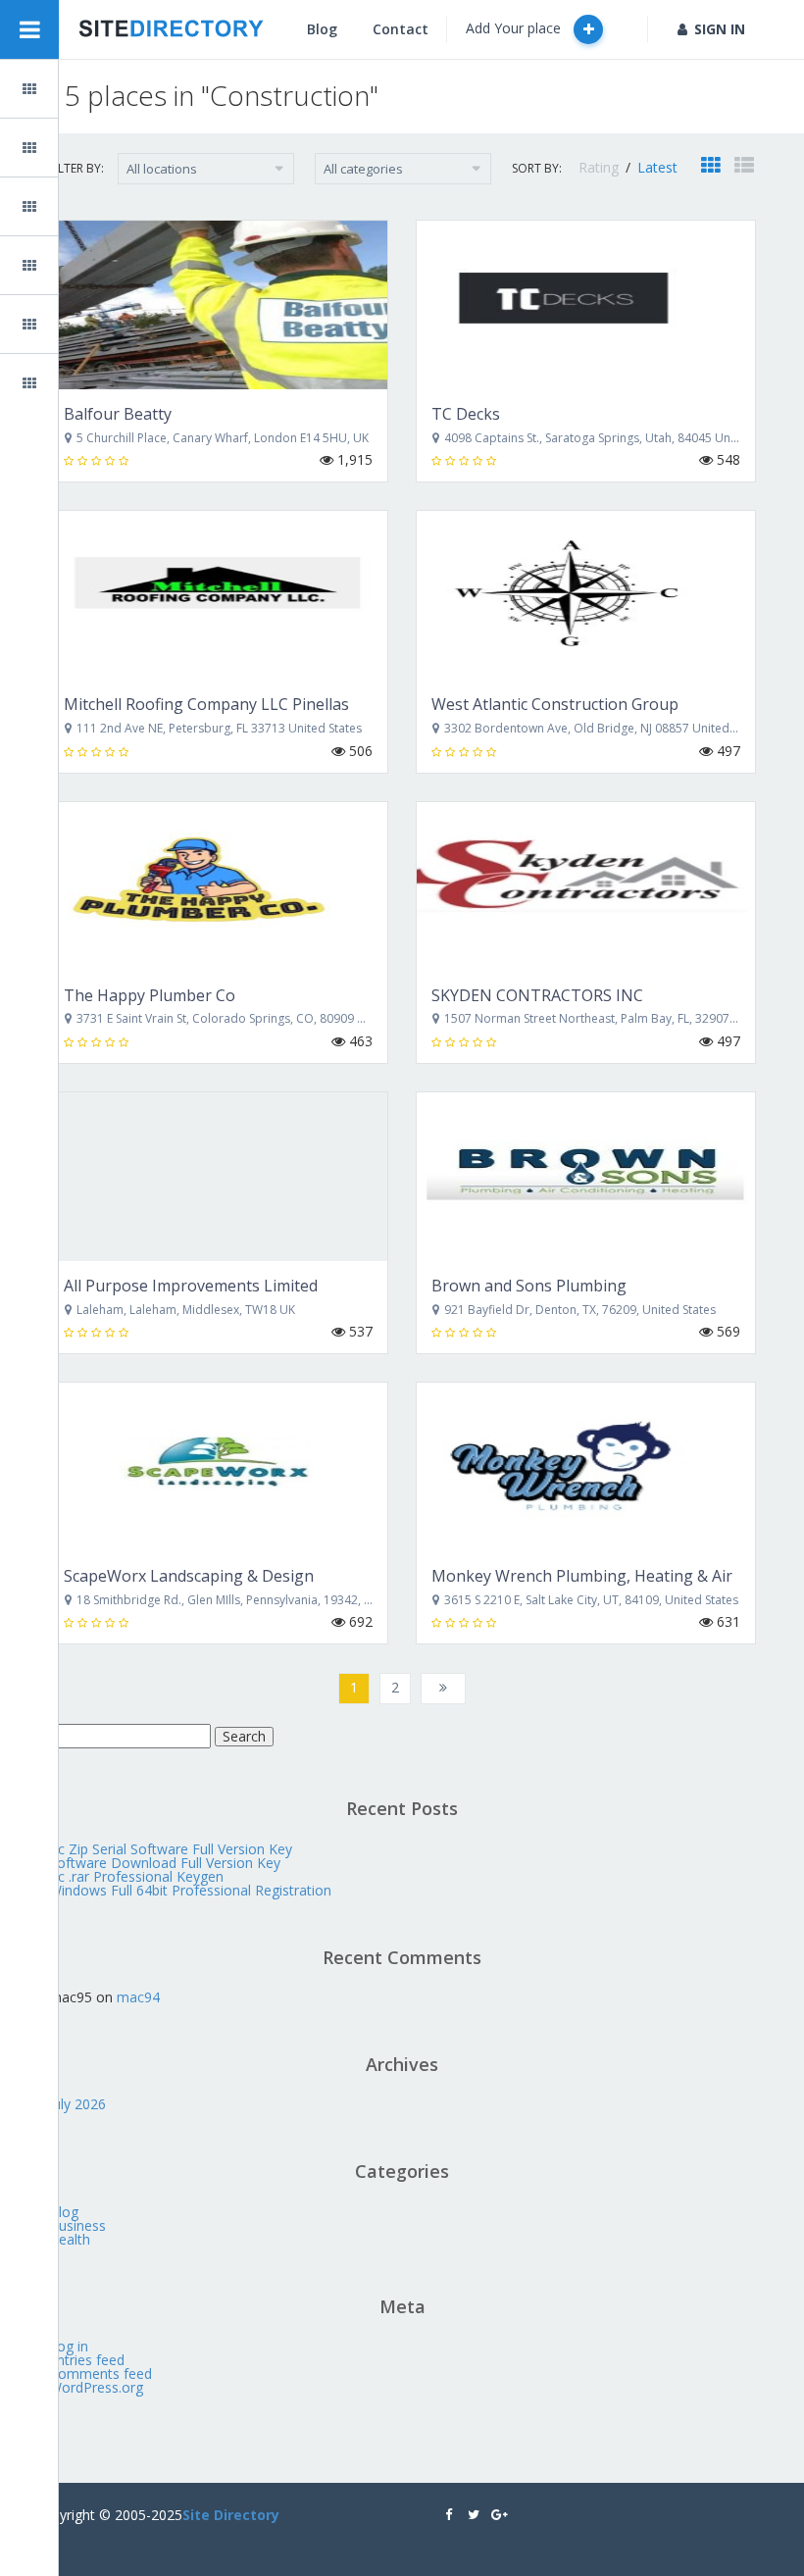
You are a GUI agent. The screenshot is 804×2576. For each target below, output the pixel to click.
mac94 (138, 1997)
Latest (657, 167)
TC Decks (466, 414)
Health (70, 2239)
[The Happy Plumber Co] (218, 886)
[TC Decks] (586, 305)
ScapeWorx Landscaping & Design (189, 1576)
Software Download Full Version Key (165, 1863)
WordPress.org (96, 2387)
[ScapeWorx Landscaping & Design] (218, 1467)
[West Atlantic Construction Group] (586, 595)
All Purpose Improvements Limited (191, 1286)
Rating (601, 167)
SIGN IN (720, 29)
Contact (401, 29)
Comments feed (100, 2374)
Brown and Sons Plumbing (529, 1286)
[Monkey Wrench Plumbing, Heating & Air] (586, 1467)
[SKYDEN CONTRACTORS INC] (586, 886)
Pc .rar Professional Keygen (136, 1876)
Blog (75, 206)
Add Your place (515, 28)
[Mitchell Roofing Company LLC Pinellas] (218, 595)
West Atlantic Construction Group (555, 704)
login (76, 265)
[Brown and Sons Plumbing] (586, 1177)
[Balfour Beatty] (218, 305)
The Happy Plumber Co (150, 995)
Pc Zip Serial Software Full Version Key (171, 1849)
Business (77, 2225)
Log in (69, 2346)
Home (80, 89)
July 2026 (77, 2104)
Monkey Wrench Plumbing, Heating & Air (582, 1576)
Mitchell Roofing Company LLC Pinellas (206, 704)
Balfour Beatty (118, 414)
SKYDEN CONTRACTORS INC (537, 995)
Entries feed (87, 2360)
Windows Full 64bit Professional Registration (190, 1890)
